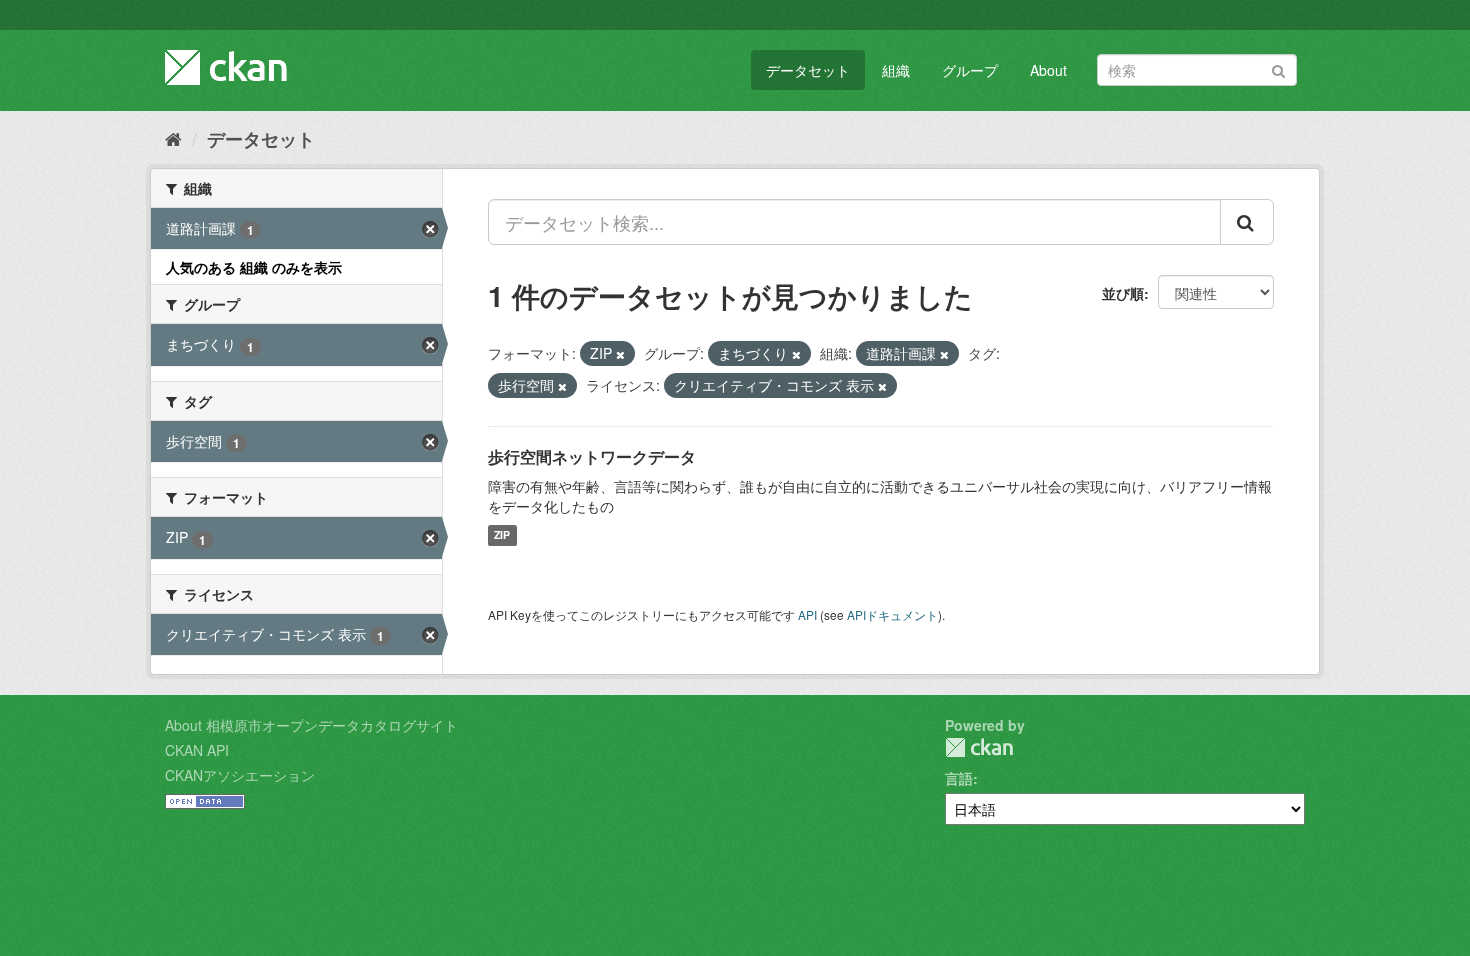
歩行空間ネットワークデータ (592, 456)
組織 (896, 70)
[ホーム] (173, 138)
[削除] (620, 354)
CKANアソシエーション (240, 775)
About (1048, 70)
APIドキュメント (892, 614)
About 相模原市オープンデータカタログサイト (311, 725)
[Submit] (1278, 68)
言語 (959, 778)
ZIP (502, 535)
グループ (970, 70)
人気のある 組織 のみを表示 (254, 267)
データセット (808, 70)
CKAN (979, 747)
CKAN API (197, 750)
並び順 (1123, 293)
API (807, 614)
